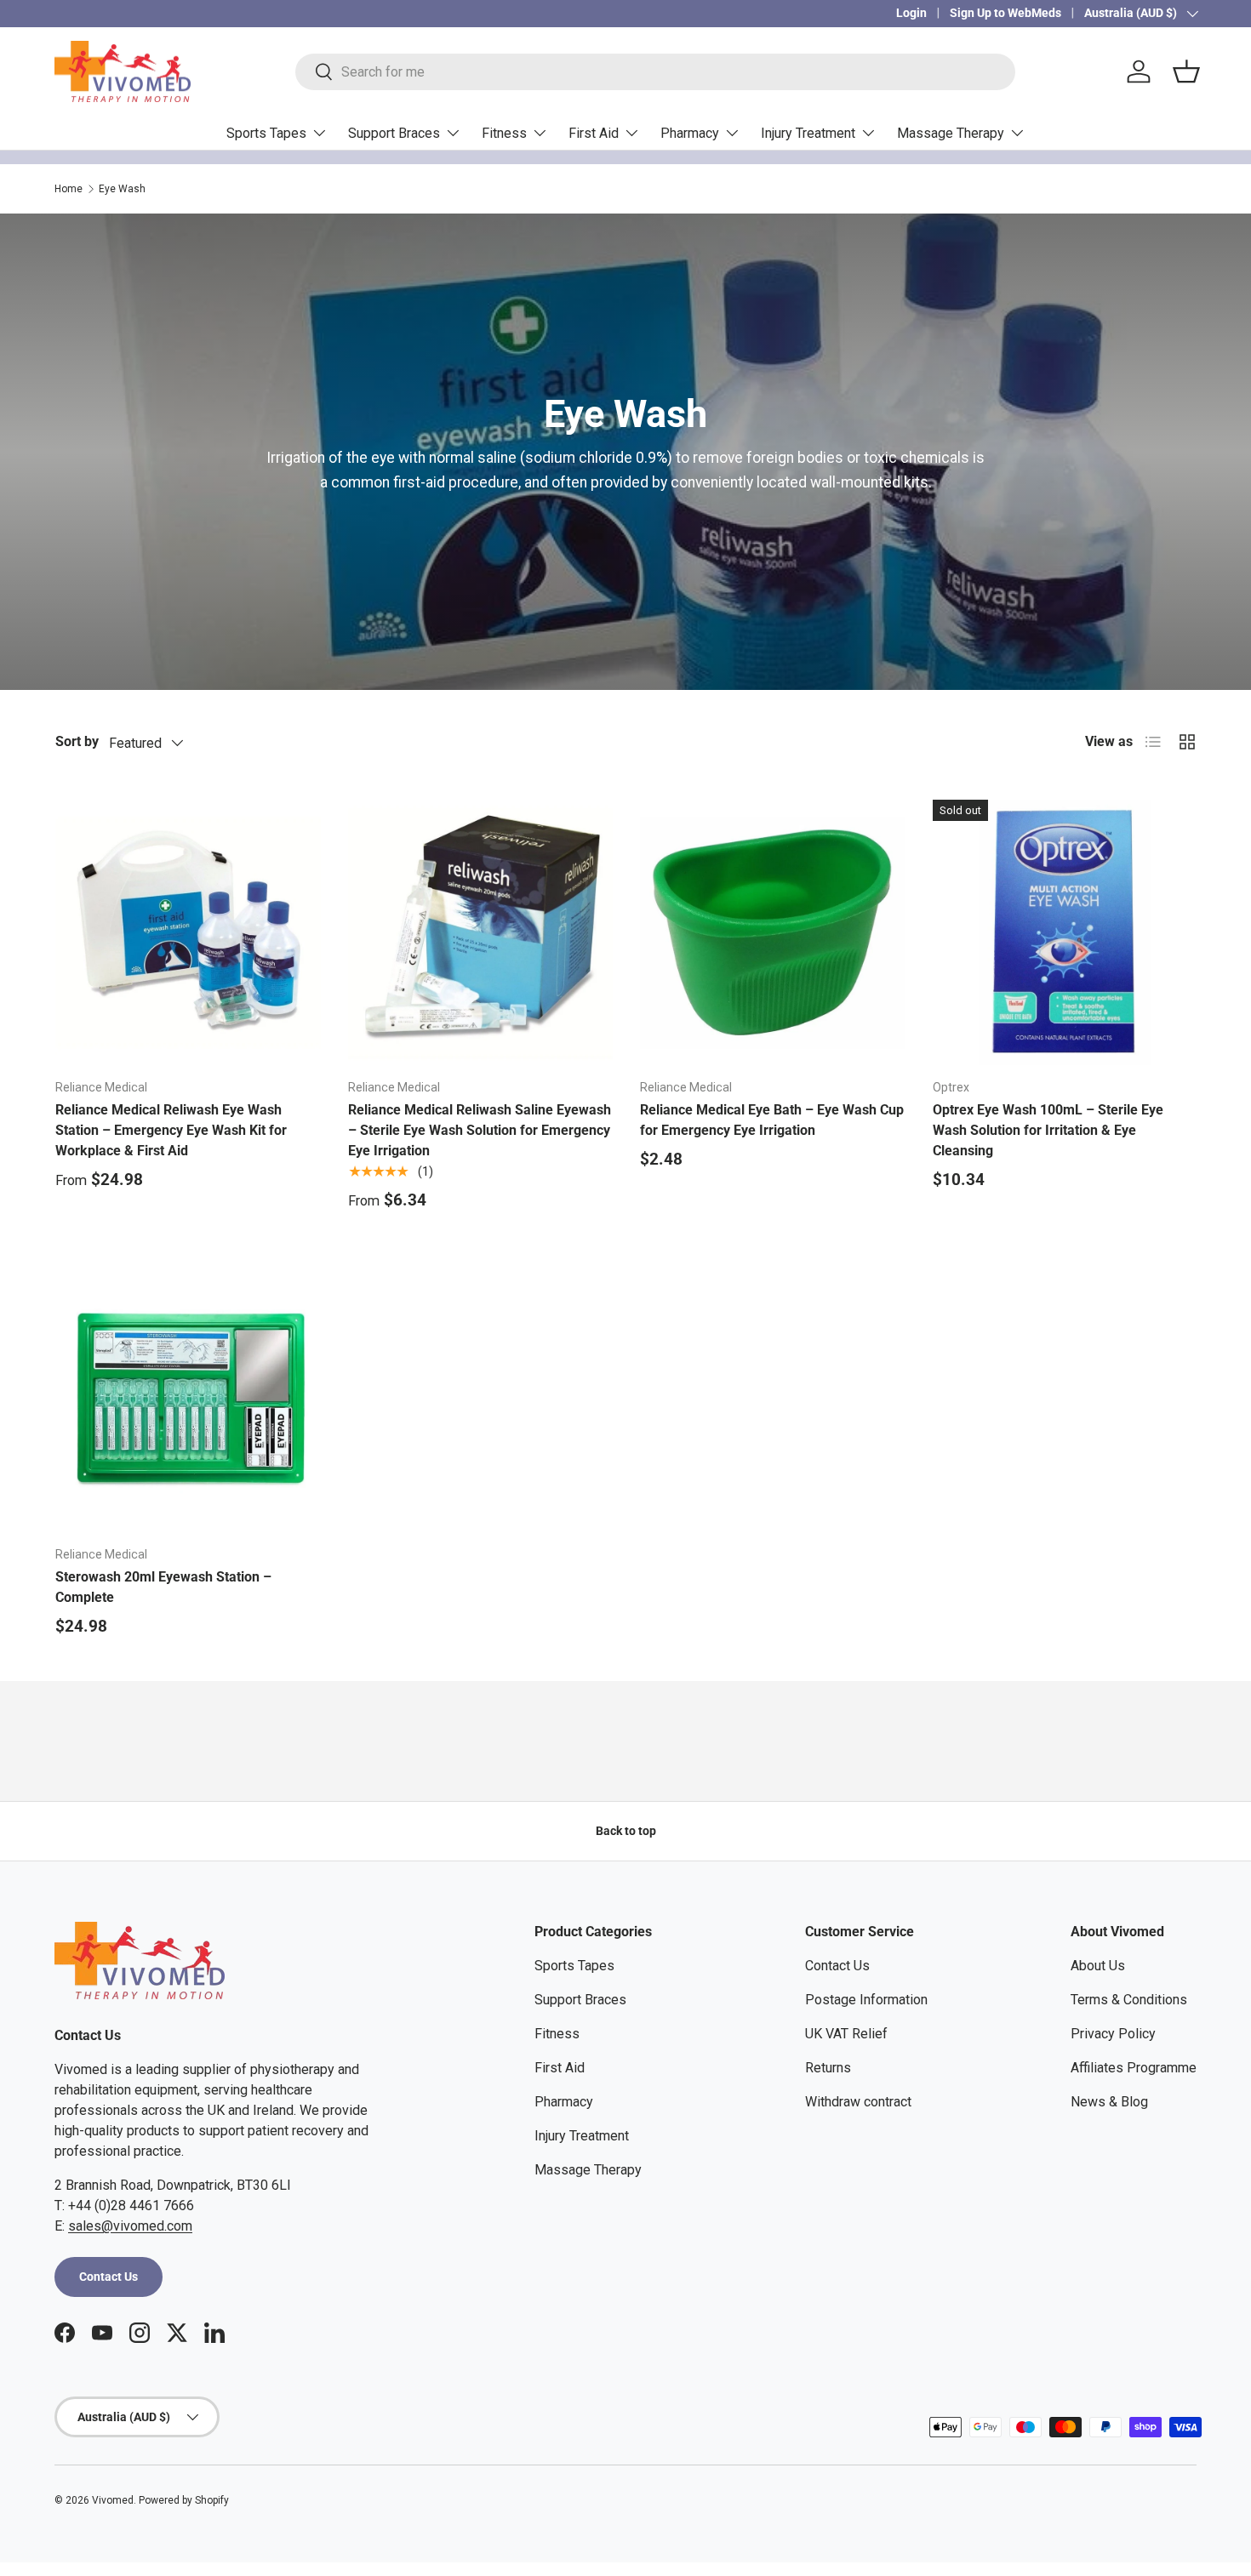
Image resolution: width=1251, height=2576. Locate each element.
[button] (1186, 71)
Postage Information (866, 2000)
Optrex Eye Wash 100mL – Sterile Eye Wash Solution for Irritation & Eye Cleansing (1048, 1130)
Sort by (77, 741)
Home (69, 189)
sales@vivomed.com (130, 2226)
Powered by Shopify (184, 2500)
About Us (1098, 1966)
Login (911, 13)
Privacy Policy (1113, 2034)
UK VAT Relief (846, 2034)
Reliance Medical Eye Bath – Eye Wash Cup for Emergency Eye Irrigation (772, 1120)
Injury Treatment (808, 133)
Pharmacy (690, 133)
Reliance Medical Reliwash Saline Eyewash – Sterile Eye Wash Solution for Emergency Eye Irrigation (480, 1130)
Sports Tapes (266, 133)
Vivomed (113, 2500)
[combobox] (655, 72)
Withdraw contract (858, 2102)
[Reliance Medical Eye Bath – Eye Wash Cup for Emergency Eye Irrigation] (773, 932)
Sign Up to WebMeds (1005, 13)
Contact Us (109, 2277)
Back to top (626, 1831)
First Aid (594, 133)
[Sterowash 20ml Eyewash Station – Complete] (188, 1400)
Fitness (504, 133)
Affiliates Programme (1134, 2068)
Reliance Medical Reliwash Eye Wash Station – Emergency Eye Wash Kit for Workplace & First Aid (171, 1130)
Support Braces (394, 133)
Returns (828, 2068)
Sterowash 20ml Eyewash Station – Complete (163, 1587)
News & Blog (1109, 2102)
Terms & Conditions (1129, 2000)
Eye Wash (122, 189)
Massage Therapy (951, 133)
